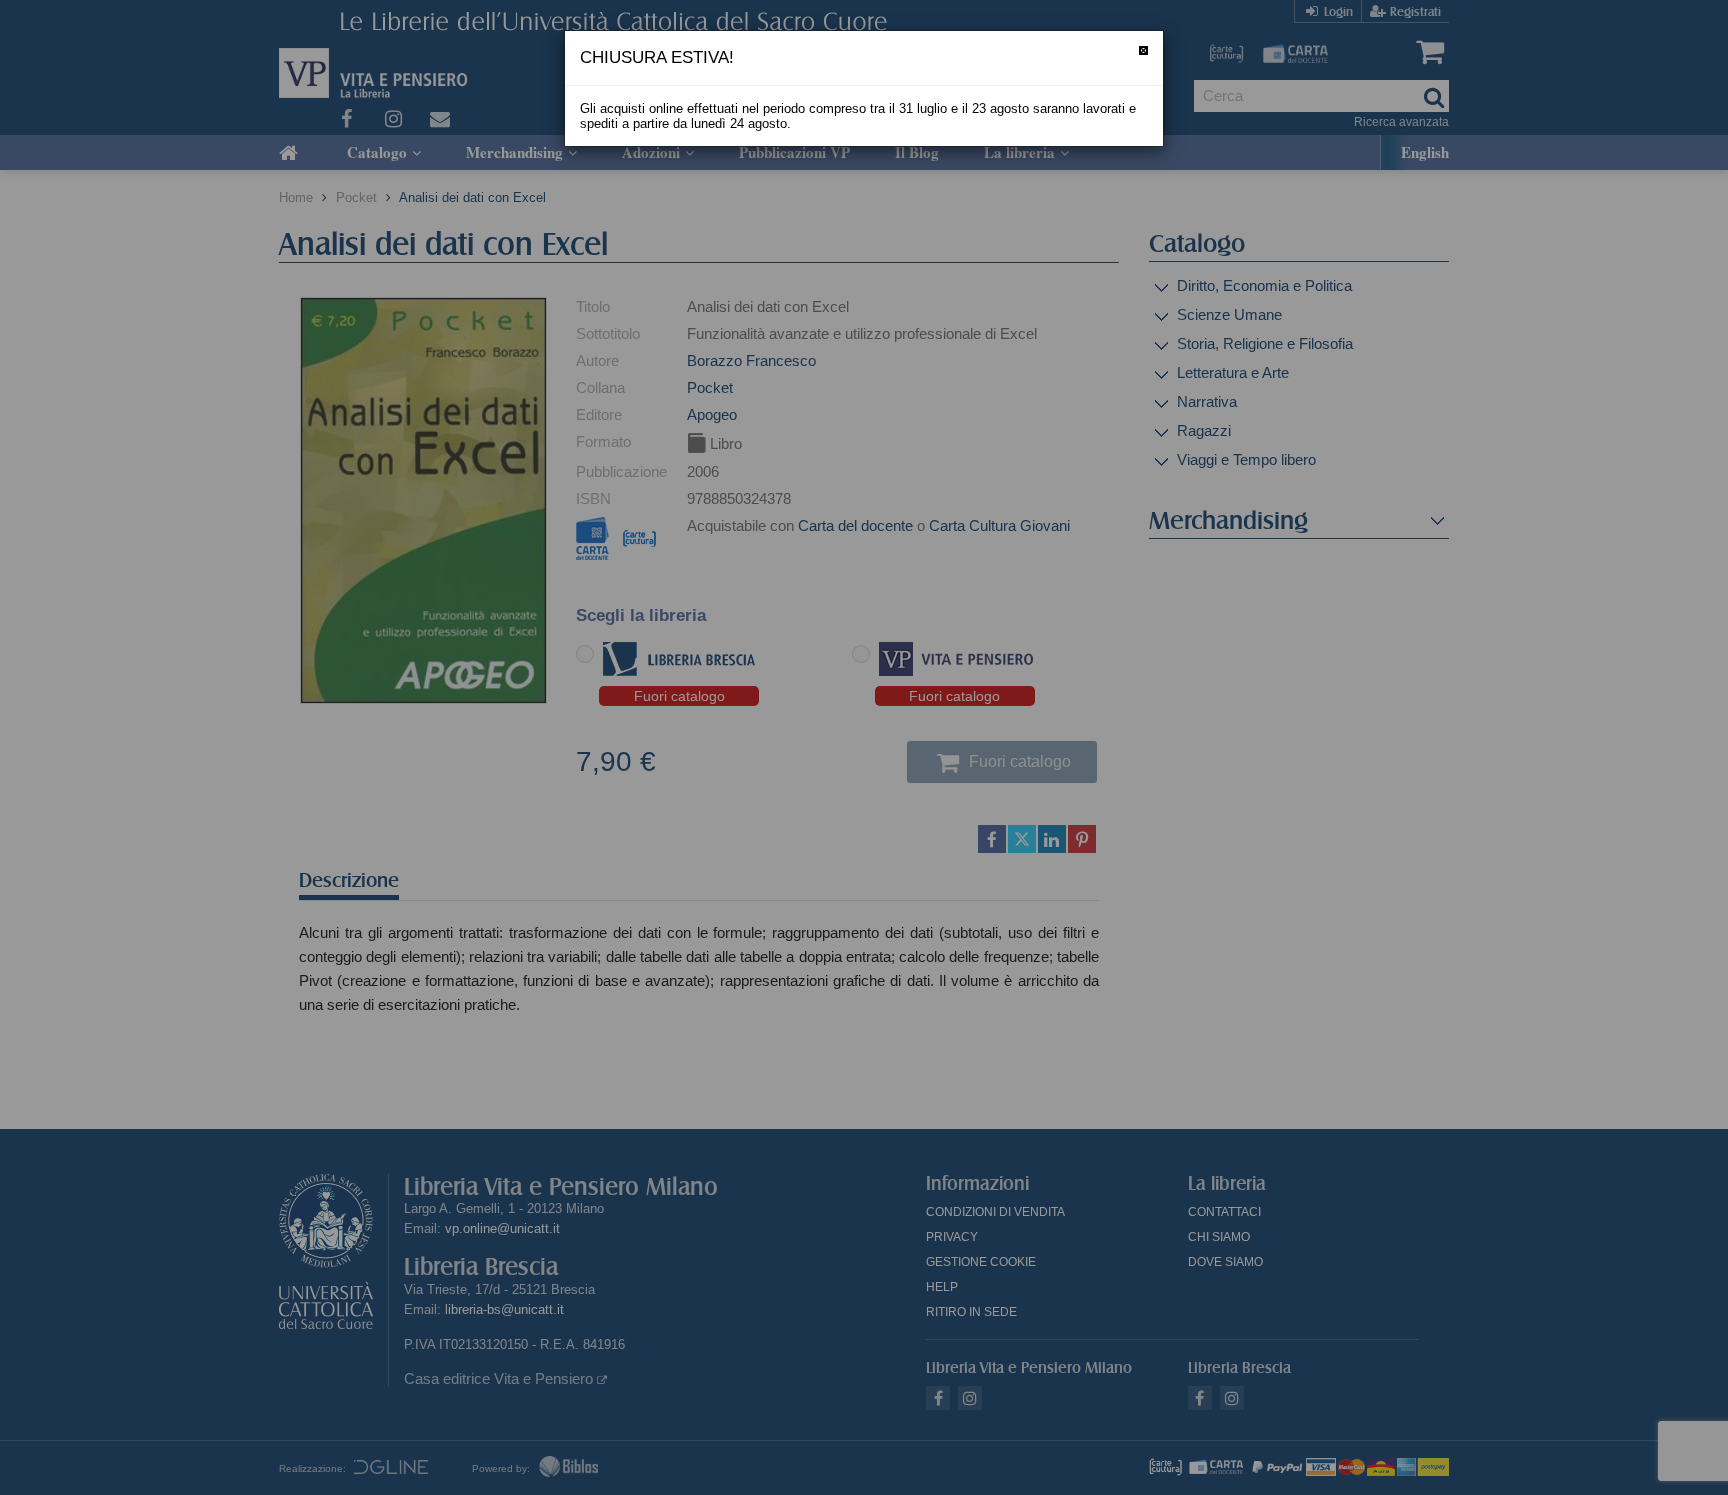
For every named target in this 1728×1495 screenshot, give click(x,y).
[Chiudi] (1143, 50)
